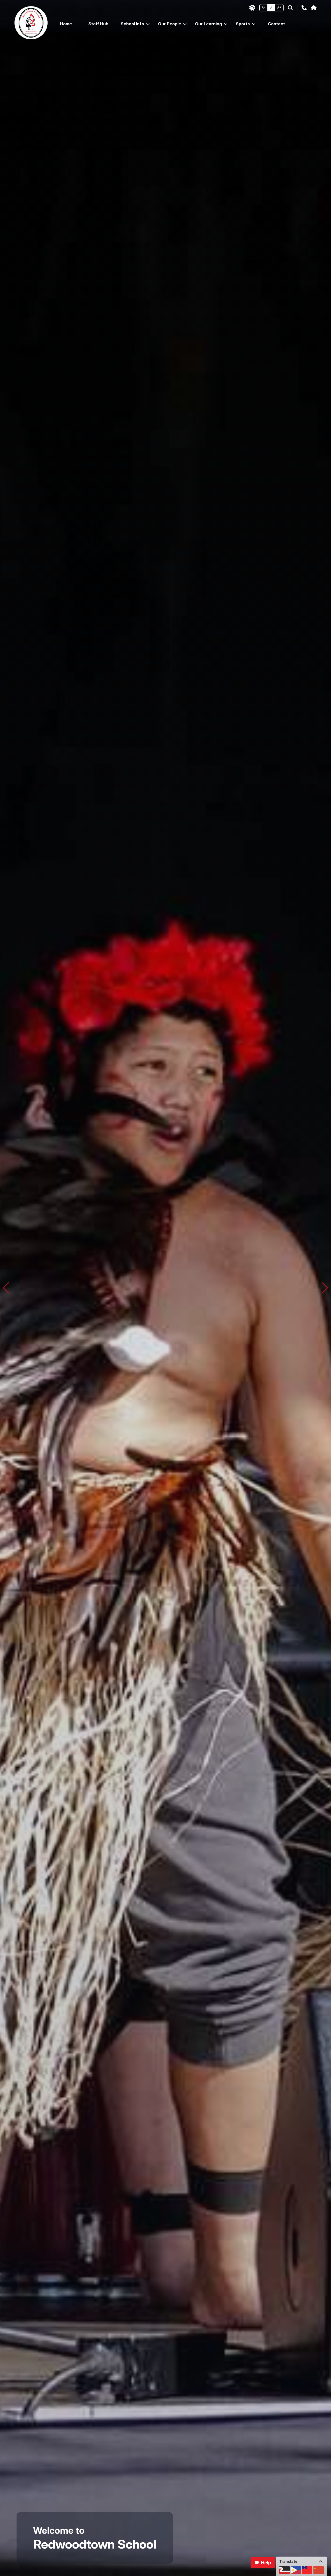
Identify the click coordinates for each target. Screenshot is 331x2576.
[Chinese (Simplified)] (319, 2570)
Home (66, 24)
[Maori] (284, 2570)
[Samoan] (307, 2570)
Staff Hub (98, 24)
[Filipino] (296, 2570)
